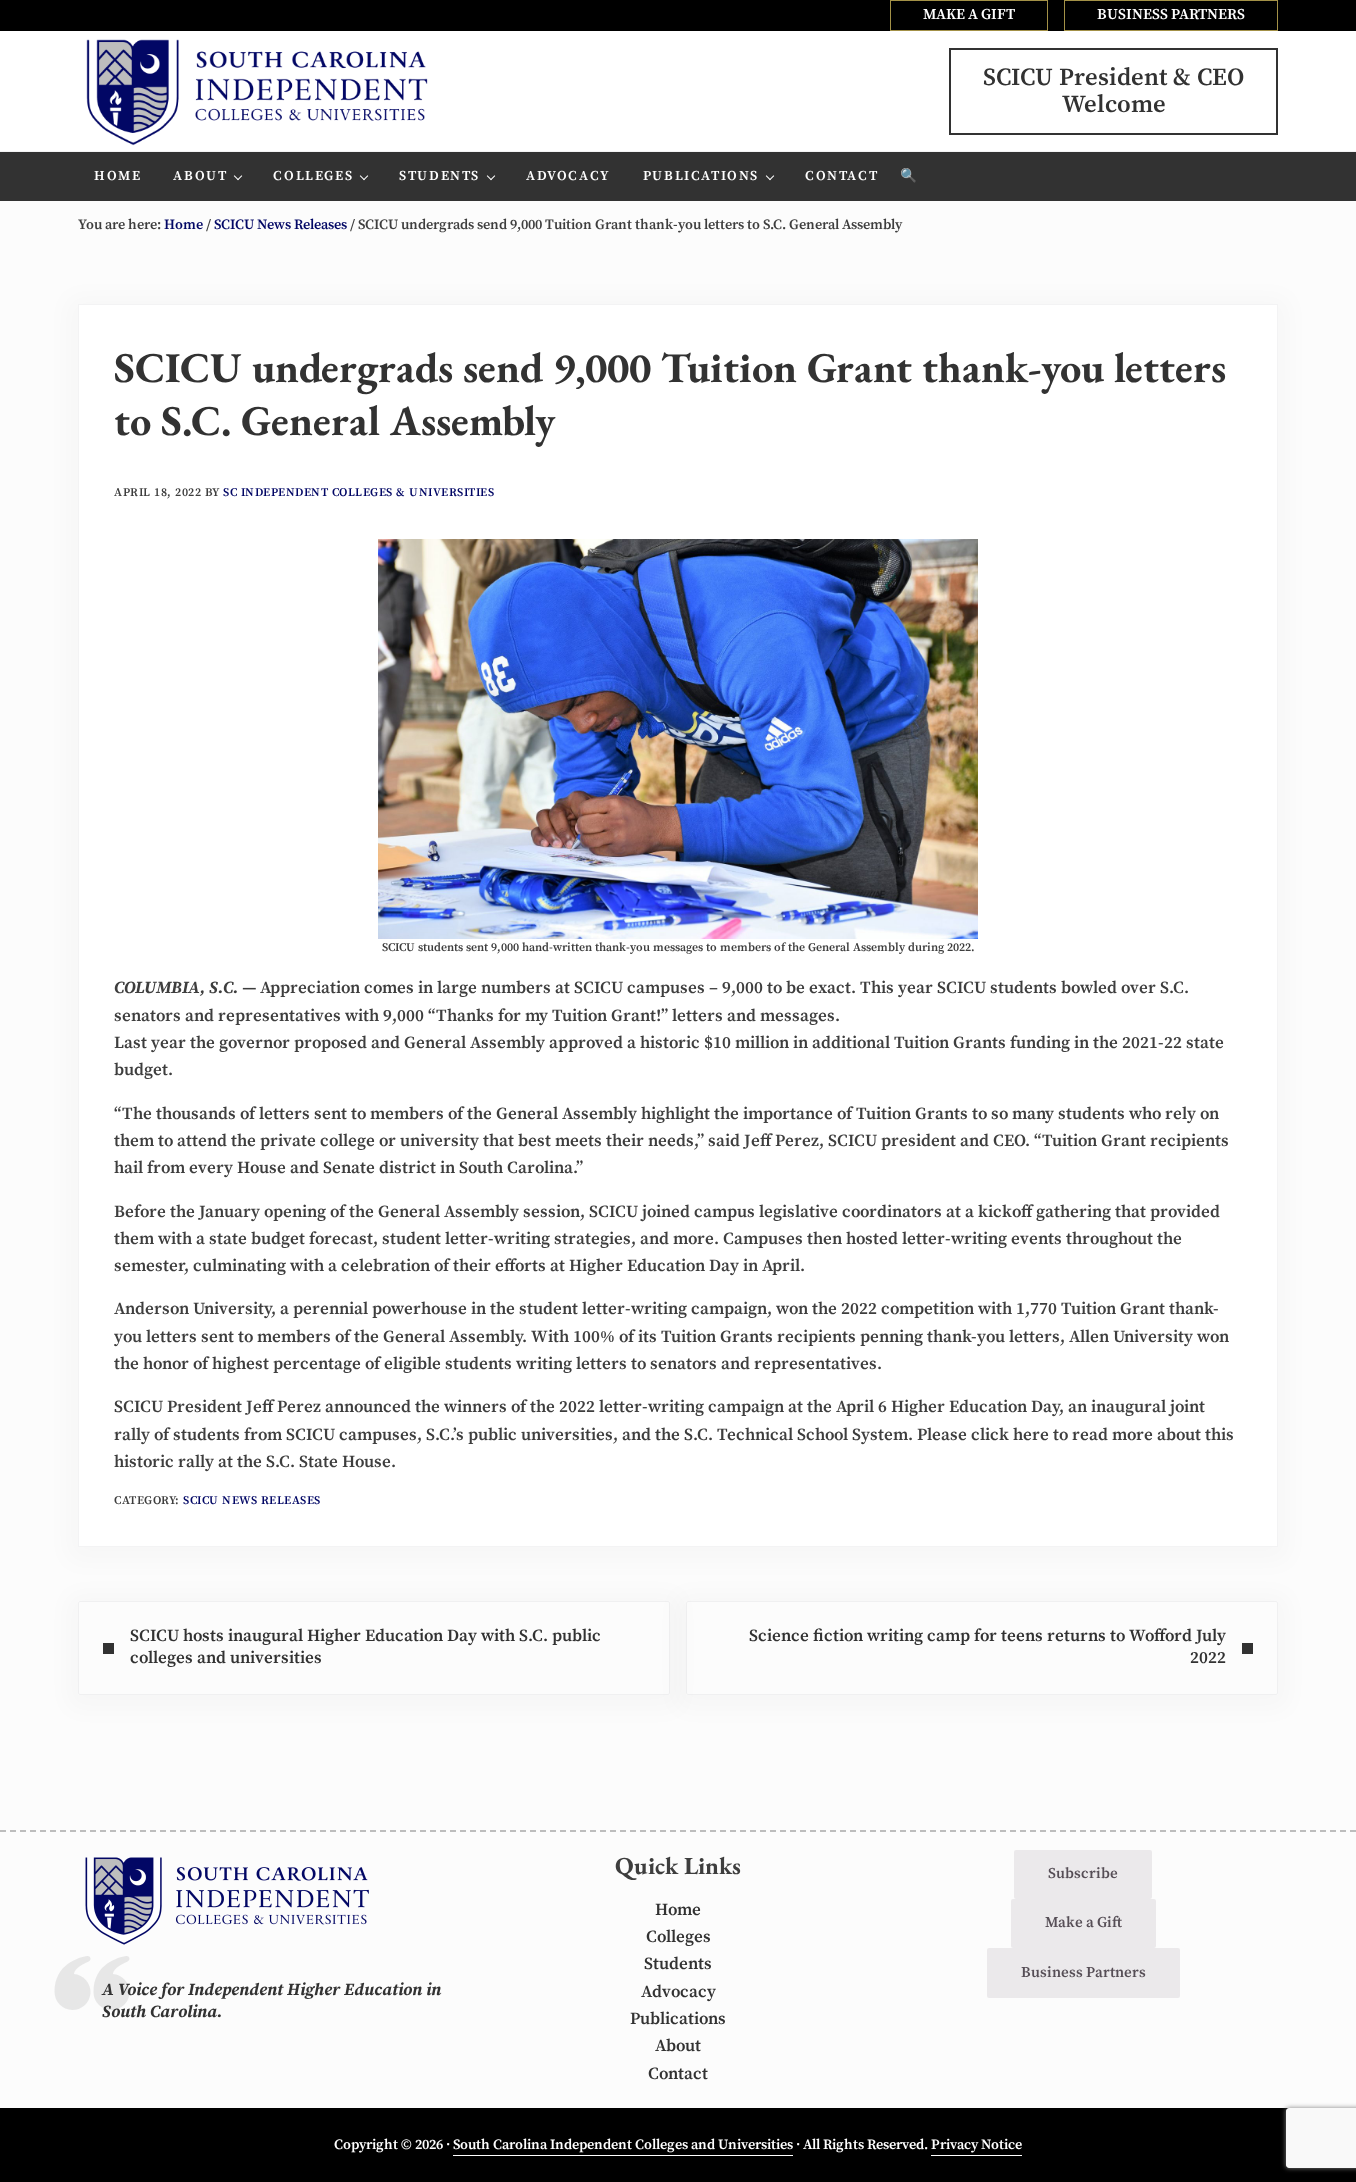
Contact (678, 2074)
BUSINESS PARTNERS (1171, 14)
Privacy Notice (976, 2145)
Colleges (678, 1937)
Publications (678, 2019)
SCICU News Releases (252, 1500)
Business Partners (1083, 1972)
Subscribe (1083, 1873)
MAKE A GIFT (969, 14)
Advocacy (678, 1992)
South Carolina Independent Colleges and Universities (623, 2145)
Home (678, 1910)
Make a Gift (1083, 1922)
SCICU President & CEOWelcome (1113, 91)
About (678, 2046)
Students (678, 1964)
